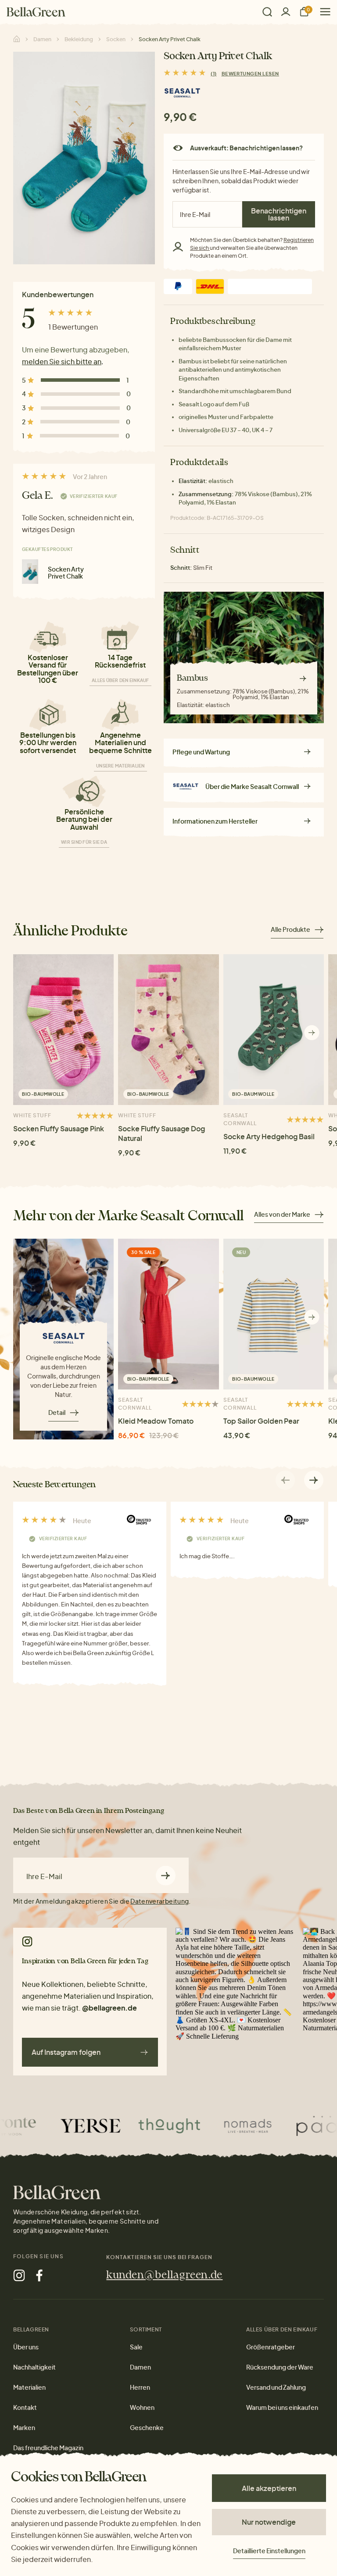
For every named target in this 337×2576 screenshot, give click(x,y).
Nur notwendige (269, 2522)
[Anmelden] (286, 12)
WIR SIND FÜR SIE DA (84, 842)
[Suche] (267, 12)
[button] (312, 1032)
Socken (116, 39)
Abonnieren (166, 1875)
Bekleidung (79, 39)
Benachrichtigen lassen (279, 214)
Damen (42, 39)
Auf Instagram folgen (66, 2052)
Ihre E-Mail (44, 1876)
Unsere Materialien (120, 766)
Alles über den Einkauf (120, 680)
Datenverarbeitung (160, 1901)
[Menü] (322, 12)
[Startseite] (36, 12)
